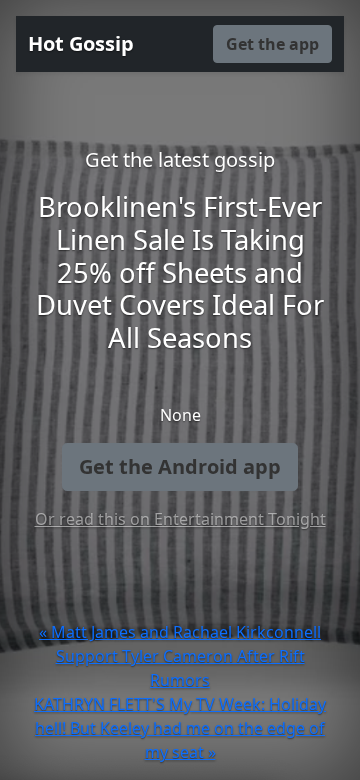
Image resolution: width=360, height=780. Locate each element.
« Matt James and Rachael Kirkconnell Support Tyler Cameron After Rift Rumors (180, 656)
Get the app (272, 44)
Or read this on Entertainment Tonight (180, 519)
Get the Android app (180, 466)
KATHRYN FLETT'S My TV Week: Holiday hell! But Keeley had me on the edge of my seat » (180, 728)
